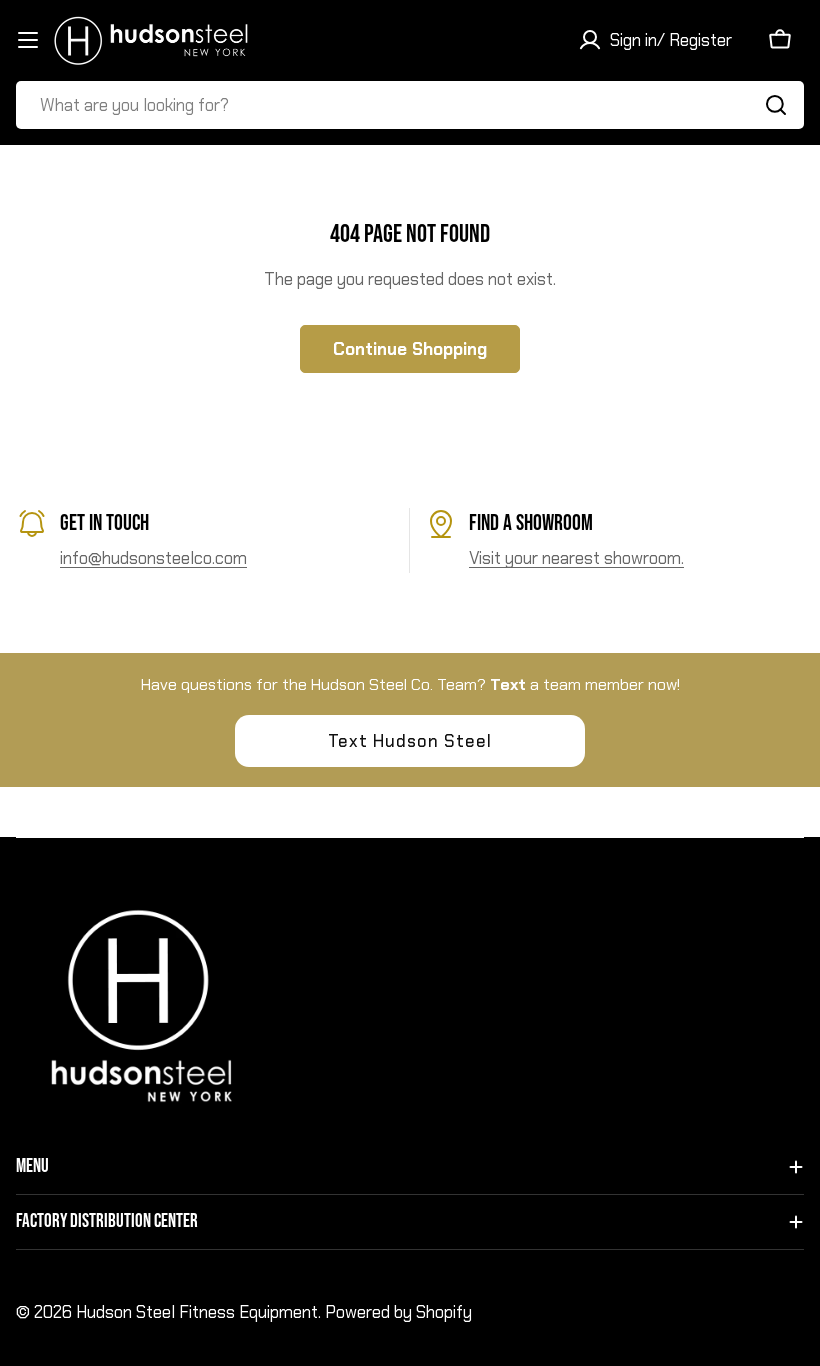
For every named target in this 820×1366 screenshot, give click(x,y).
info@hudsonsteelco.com (153, 558)
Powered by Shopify (398, 1312)
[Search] (776, 105)
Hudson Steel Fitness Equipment (197, 1312)
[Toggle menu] (28, 40)
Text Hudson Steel (410, 741)
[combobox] (410, 105)
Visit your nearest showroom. (576, 558)
